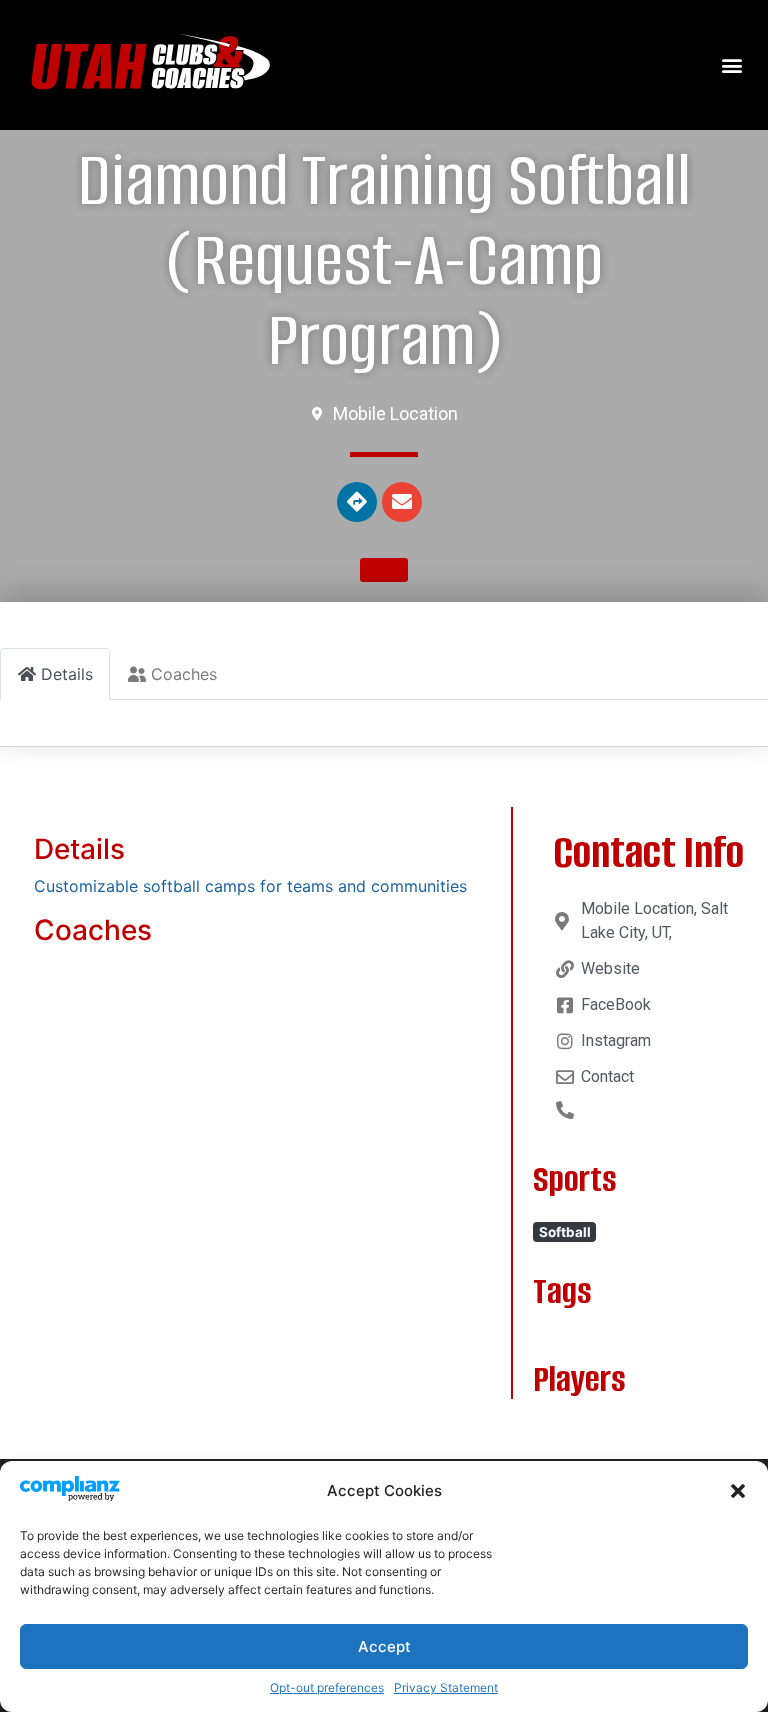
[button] (738, 1491)
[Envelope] (402, 502)
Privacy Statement (446, 1687)
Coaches (93, 930)
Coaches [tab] (184, 674)
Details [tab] (67, 674)
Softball (565, 1232)
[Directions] (357, 502)
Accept (384, 1646)
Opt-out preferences (327, 1687)
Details (79, 849)
